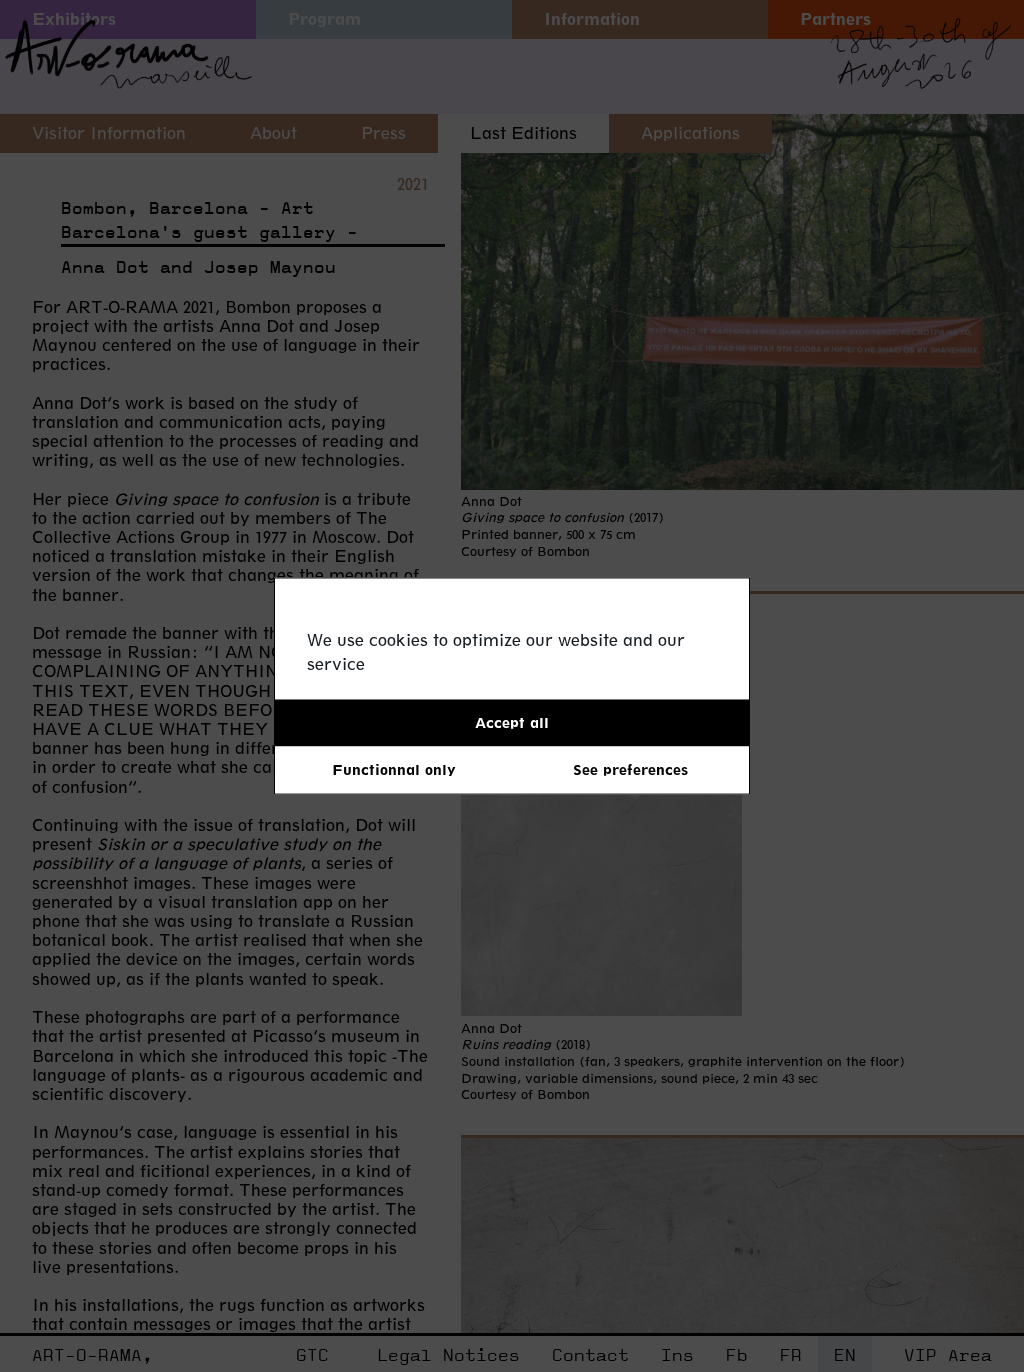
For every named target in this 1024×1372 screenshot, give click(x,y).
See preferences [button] (630, 769)
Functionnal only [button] (394, 769)
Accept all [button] (512, 722)
